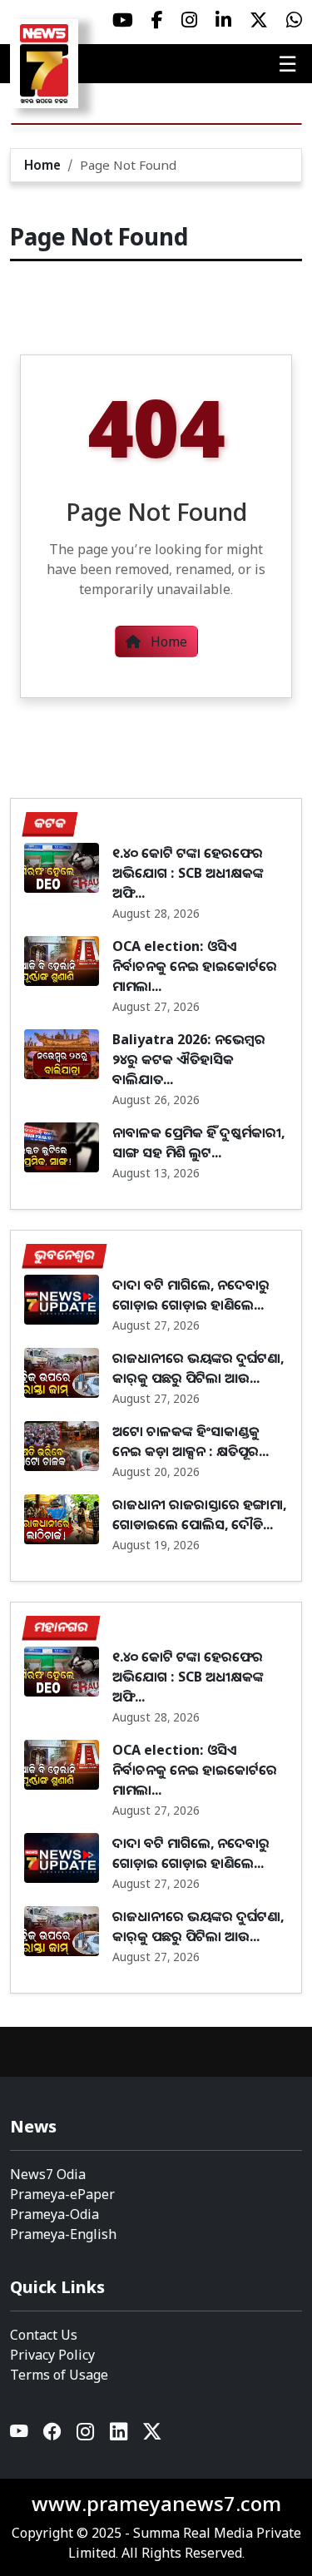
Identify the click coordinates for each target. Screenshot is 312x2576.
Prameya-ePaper (62, 2194)
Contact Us (44, 2335)
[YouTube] (20, 2435)
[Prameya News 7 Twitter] (259, 20)
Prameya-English (63, 2234)
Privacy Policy (52, 2355)
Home (42, 165)
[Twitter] (152, 2435)
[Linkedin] (120, 2435)
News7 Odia (48, 2174)
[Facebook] (53, 2435)
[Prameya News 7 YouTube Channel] (123, 20)
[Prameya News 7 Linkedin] (223, 20)
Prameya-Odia (54, 2214)
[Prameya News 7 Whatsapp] (294, 20)
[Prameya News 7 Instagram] (189, 20)
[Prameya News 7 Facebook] (157, 20)
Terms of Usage (59, 2375)
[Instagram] (87, 2435)
